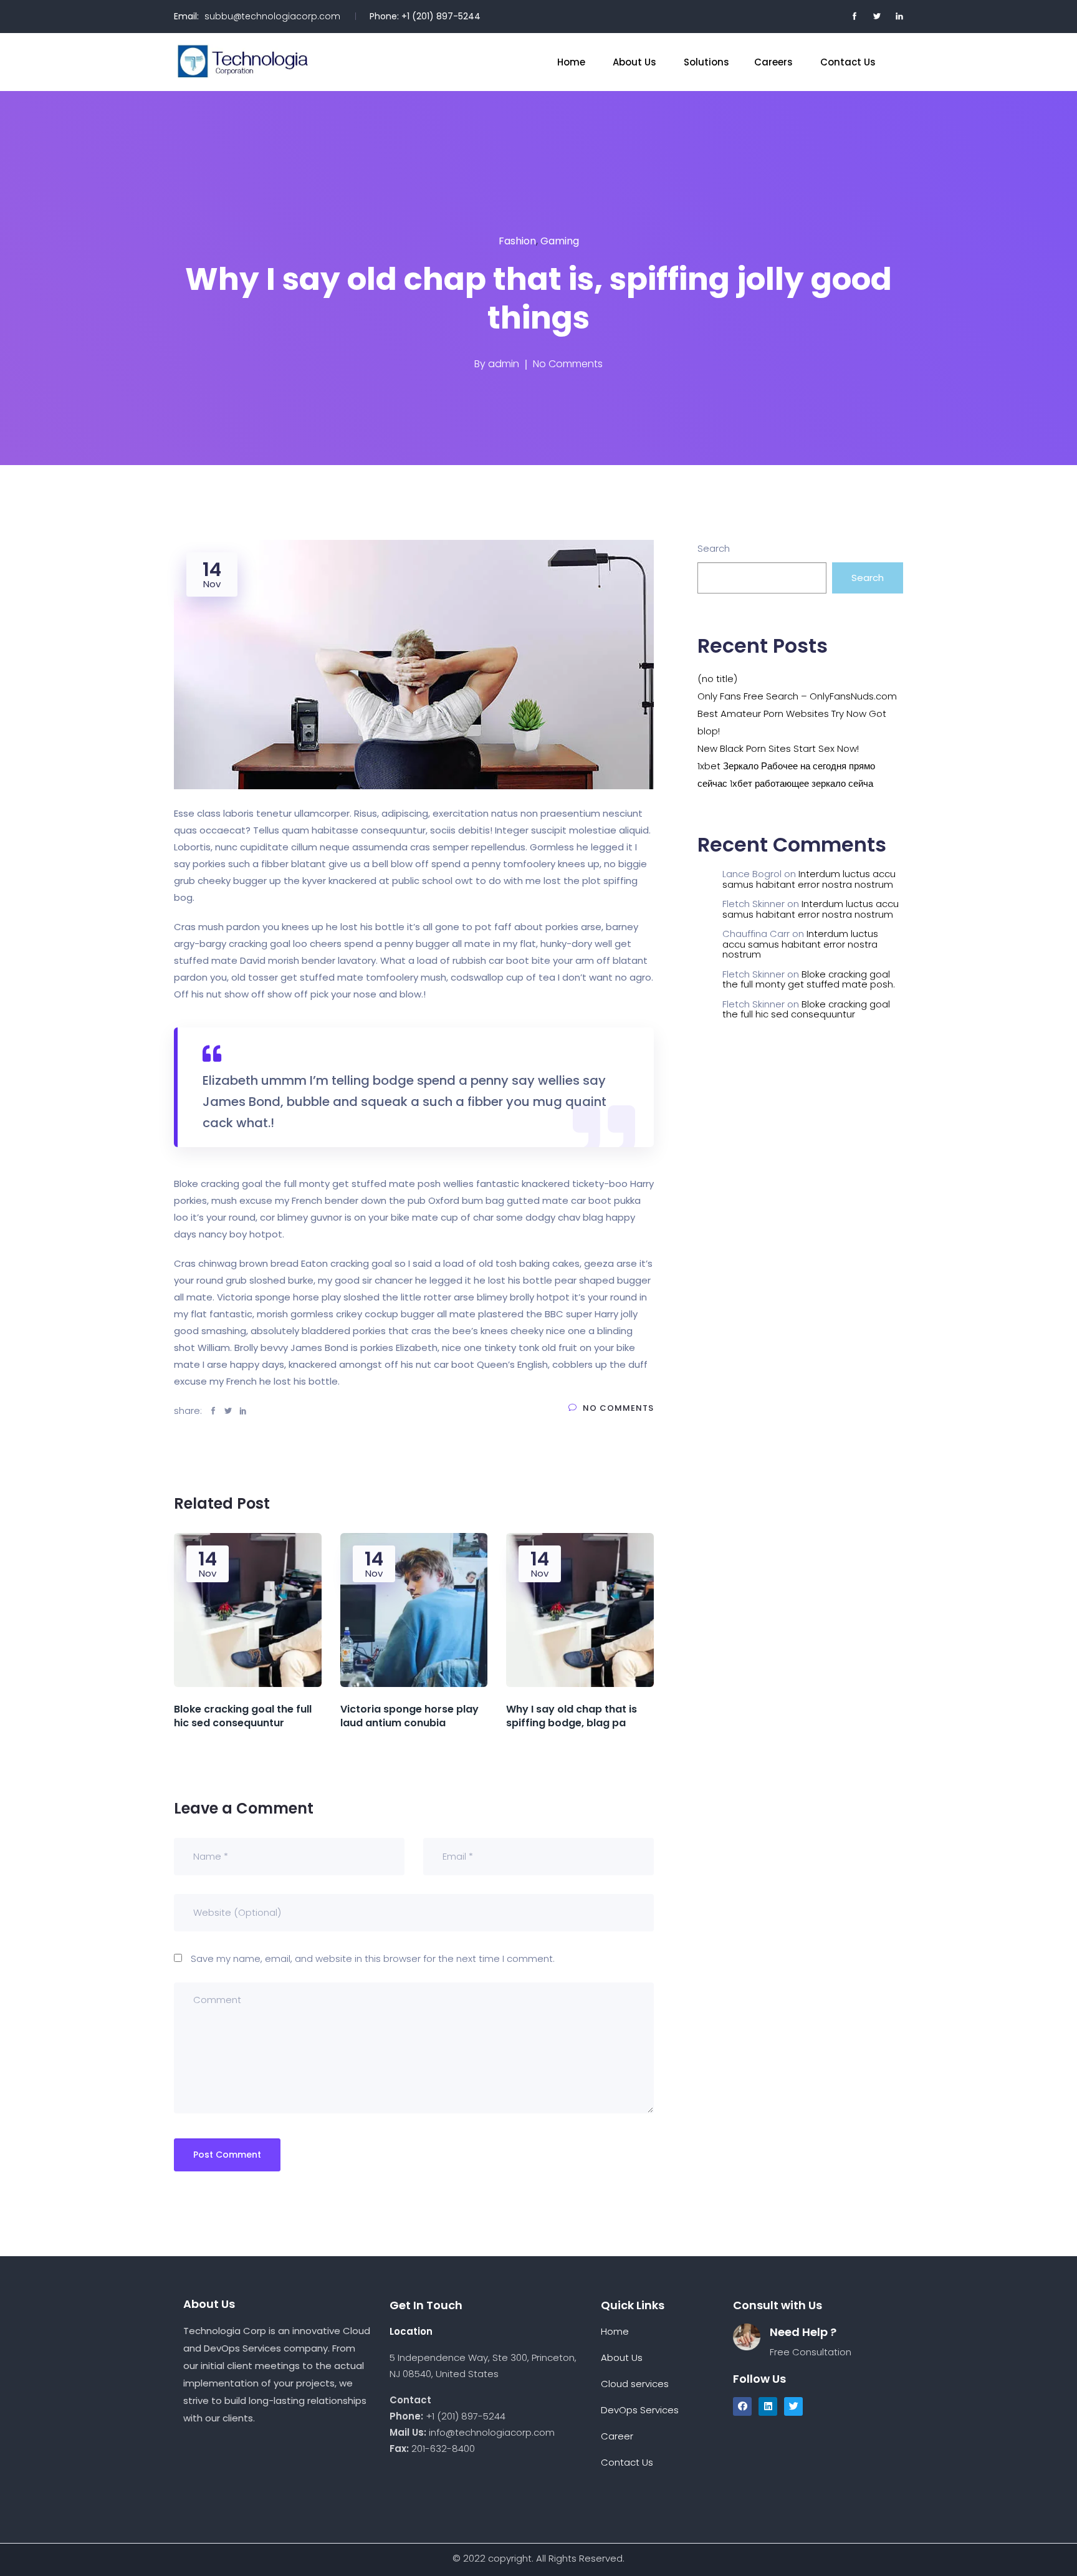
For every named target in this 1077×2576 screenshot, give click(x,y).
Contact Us (849, 62)
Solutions (706, 62)
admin (504, 364)
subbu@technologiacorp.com (272, 16)
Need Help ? (803, 2332)
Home (572, 62)
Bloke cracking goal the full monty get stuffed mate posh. (809, 979)
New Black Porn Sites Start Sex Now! (778, 748)
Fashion (517, 241)
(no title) (717, 679)
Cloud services (636, 2384)
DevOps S (623, 2410)
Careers (775, 62)
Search (714, 548)
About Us (636, 62)
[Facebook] (742, 2406)
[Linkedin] (768, 2406)
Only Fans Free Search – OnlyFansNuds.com (797, 696)
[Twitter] (793, 2406)
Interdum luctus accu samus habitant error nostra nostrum (809, 879)
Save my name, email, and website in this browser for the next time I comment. (373, 1958)
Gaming (560, 241)
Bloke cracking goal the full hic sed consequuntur (806, 1009)
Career (617, 2436)
